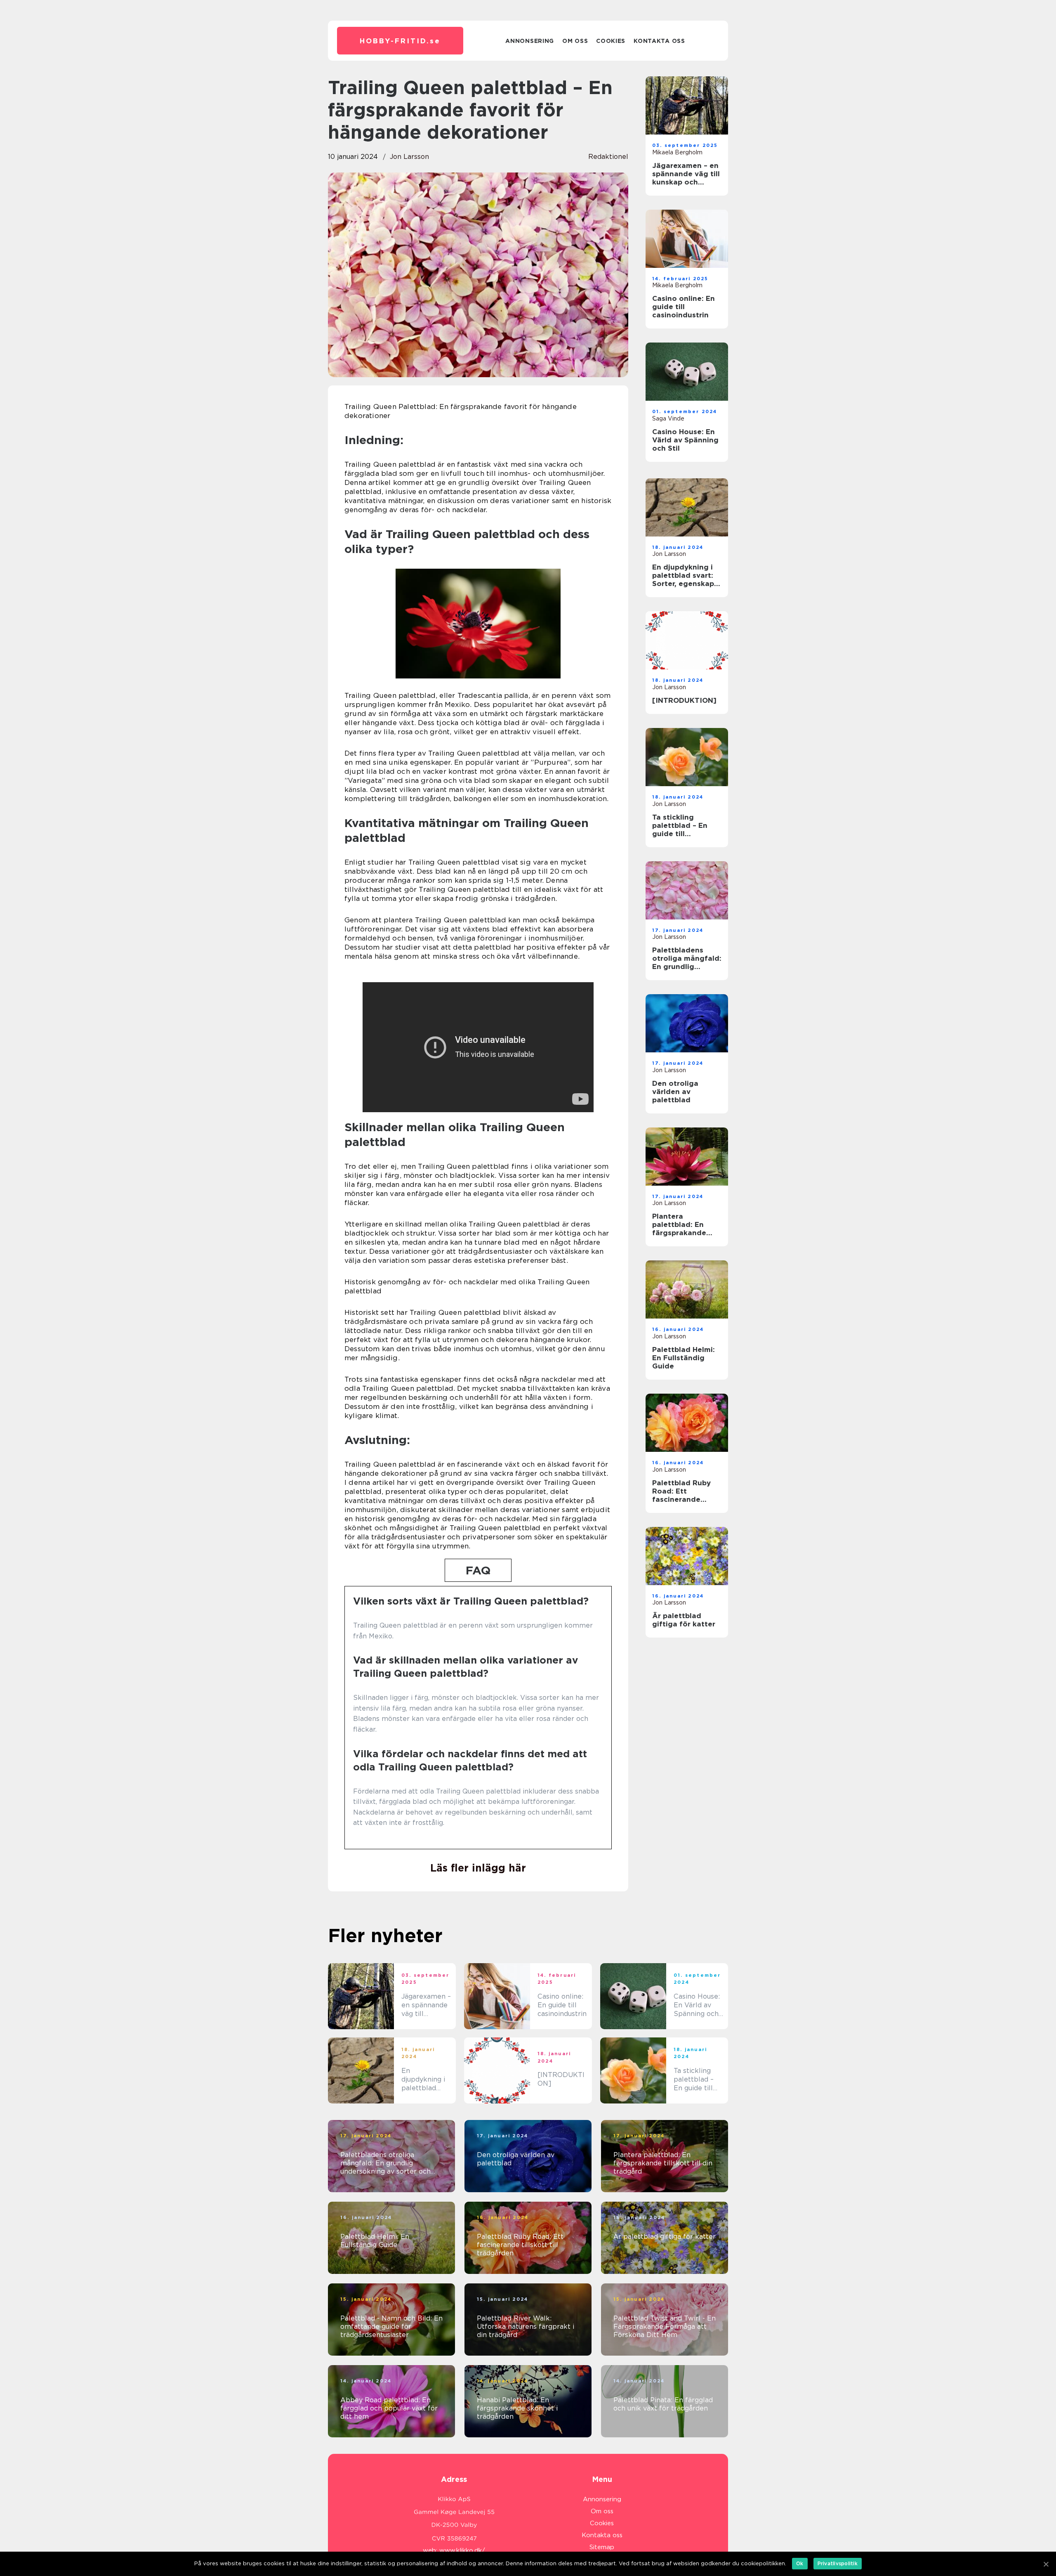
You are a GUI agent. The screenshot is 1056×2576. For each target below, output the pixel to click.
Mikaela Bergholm (677, 152)
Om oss (575, 41)
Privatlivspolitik (838, 2563)
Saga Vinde (668, 418)
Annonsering (530, 41)
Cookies (611, 41)
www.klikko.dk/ (462, 2550)
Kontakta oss (659, 41)
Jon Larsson (409, 157)
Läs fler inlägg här (478, 1868)
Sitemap (602, 2547)
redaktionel (608, 157)
